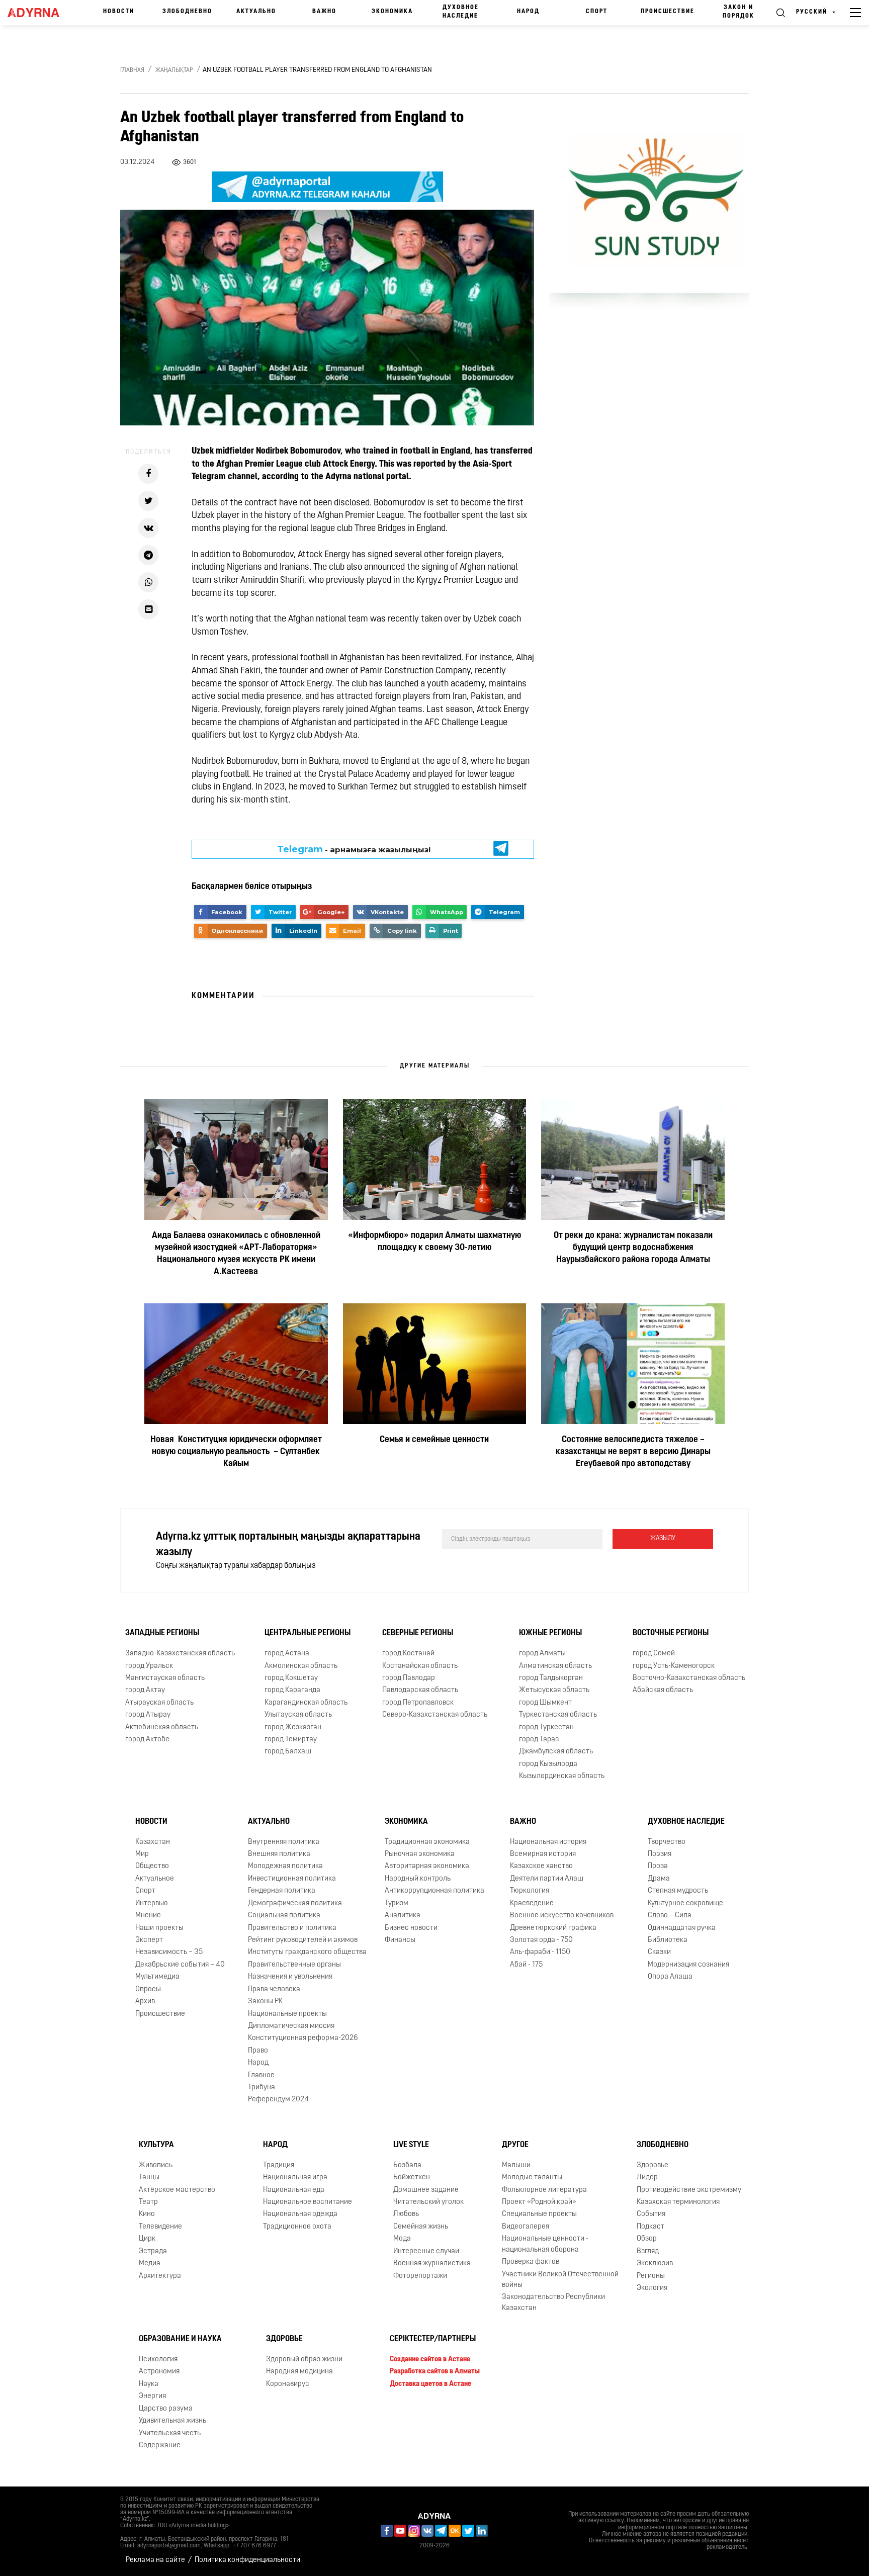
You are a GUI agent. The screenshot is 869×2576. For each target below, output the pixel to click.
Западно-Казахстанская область (180, 1654)
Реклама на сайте (155, 2560)
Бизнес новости (411, 1928)
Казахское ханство (541, 1867)
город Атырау (148, 1715)
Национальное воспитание (308, 2202)
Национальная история (548, 1842)
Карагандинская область (306, 1703)
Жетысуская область (554, 1690)
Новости (119, 12)
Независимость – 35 (169, 1952)
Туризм (397, 1903)
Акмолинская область (301, 1666)
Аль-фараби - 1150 (540, 1952)
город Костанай (408, 1654)
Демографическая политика (295, 1903)
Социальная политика (284, 1916)
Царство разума (166, 2409)
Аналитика (403, 1916)
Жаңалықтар (174, 70)
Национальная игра (295, 2178)
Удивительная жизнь (172, 2421)
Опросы (148, 1989)
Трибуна (262, 2088)
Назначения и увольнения (290, 1977)
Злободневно (187, 12)
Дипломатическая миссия (291, 2026)
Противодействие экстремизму (689, 2190)
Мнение (148, 1916)
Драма (659, 1879)
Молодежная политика (285, 1867)
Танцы (149, 2178)
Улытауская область (298, 1715)
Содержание (160, 2446)
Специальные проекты (539, 2214)
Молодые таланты (532, 2178)
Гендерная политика (282, 1891)
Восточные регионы (671, 1633)
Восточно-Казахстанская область (689, 1678)
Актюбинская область (162, 1727)
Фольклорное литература (544, 2190)
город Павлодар (409, 1678)
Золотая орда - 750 (541, 1940)
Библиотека (668, 1940)
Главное (261, 2075)
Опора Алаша (670, 1977)
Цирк (147, 2239)
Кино (147, 2214)
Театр (148, 2202)
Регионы (651, 2276)
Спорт (597, 12)
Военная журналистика (432, 2263)
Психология (158, 2360)
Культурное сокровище (685, 1903)
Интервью (152, 1903)
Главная (132, 70)
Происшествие (668, 12)
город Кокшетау (291, 1678)
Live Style (411, 2145)
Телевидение (160, 2227)
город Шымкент (545, 1703)
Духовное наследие (461, 12)
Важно (324, 12)
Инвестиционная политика (292, 1879)
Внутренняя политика (284, 1842)
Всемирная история (543, 1854)
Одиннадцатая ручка (682, 1928)
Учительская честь (170, 2433)
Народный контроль (418, 1879)
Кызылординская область (562, 1776)
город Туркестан (546, 1727)
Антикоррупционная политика (434, 1891)
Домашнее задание (426, 2190)
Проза (658, 1867)
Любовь (406, 2214)
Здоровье (653, 2165)
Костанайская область (420, 1666)
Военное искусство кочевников (562, 1916)
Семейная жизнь (421, 2227)
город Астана (287, 1654)
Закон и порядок (738, 12)
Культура (156, 2145)
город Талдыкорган (551, 1678)
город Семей (654, 1654)
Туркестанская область (558, 1715)
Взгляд (648, 2251)
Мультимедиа (157, 1977)
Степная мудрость (678, 1891)
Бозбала (407, 2165)
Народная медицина (299, 2372)
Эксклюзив (655, 2263)
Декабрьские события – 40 (180, 1965)
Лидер (647, 2178)
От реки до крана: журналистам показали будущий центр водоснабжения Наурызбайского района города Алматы (633, 1248)
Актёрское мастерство (177, 2190)
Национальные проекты (287, 2014)
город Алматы (542, 1654)
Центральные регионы (308, 1633)
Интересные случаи (426, 2251)
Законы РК (265, 2002)
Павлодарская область (420, 1690)
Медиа (150, 2263)
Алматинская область (555, 1666)
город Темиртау (291, 1740)
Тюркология (530, 1891)
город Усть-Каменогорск (674, 1666)
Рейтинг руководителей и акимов (303, 1940)
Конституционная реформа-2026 (303, 2038)
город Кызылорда (548, 1764)
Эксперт (149, 1940)
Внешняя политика (279, 1854)
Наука (149, 2384)
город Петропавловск (418, 1703)
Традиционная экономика (427, 1842)
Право (258, 2051)
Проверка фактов (531, 2262)
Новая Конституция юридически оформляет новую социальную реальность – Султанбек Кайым (236, 1452)
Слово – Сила (670, 1916)
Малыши (516, 2165)
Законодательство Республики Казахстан (553, 2302)
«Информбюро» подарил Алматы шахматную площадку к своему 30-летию (434, 1242)
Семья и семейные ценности (434, 1440)
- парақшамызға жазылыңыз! (354, 849)
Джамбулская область (556, 1752)
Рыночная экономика (420, 1854)
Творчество (667, 1842)
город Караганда (292, 1690)
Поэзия (660, 1854)
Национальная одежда (300, 2214)
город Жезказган (293, 1727)
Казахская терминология (678, 2202)
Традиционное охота (297, 2227)
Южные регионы (550, 1633)
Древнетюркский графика (553, 1928)
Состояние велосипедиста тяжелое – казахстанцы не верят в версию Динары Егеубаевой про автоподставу (633, 1452)
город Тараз (539, 1740)
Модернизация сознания (688, 1965)
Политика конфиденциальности (247, 2560)
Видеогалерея (526, 2227)
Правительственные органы (294, 1965)
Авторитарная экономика (427, 1867)
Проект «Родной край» (539, 2202)
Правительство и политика (292, 1928)
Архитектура (160, 2276)
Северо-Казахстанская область (435, 1715)
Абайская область (663, 1690)
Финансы (400, 1940)
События (651, 2214)
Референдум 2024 (278, 2100)
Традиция (279, 2165)
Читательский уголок (428, 2202)
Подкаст (650, 2227)
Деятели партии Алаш (547, 1879)
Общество (152, 1867)
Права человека (274, 1989)
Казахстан (153, 1842)
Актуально (256, 12)
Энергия (152, 2396)
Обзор (647, 2239)
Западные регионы (162, 1633)
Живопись (156, 2165)
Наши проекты (159, 1928)
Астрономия (159, 2372)
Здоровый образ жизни (304, 2360)
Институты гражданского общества (307, 1952)
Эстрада (153, 2251)
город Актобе (147, 1740)
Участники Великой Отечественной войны (560, 2280)
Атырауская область (159, 1703)
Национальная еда (294, 2190)
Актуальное (155, 1879)
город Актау (145, 1690)
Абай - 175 (526, 1965)
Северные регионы (418, 1633)
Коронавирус (288, 2384)
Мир (142, 1854)
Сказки (659, 1952)
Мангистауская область (165, 1678)
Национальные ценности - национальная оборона (545, 2244)
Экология (652, 2288)
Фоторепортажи (420, 2276)
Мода (402, 2239)
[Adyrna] (38, 13)
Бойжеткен (412, 2178)
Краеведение (532, 1903)
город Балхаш (288, 1752)
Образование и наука (180, 2339)
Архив (145, 2002)
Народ (528, 12)
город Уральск (149, 1666)
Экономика (392, 12)
